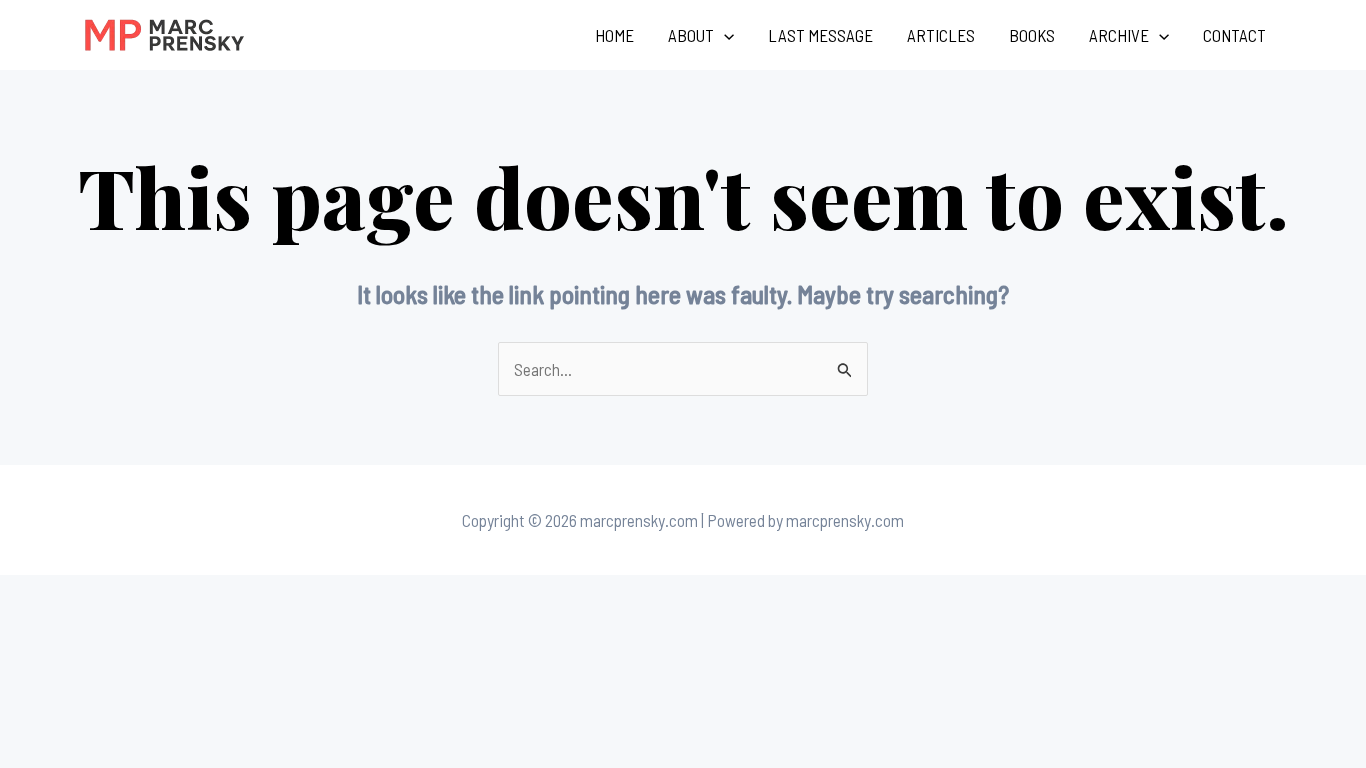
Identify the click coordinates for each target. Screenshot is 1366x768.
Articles (941, 35)
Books (1032, 35)
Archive (1119, 35)
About (691, 35)
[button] (724, 35)
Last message (820, 35)
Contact (1234, 35)
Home (614, 35)
